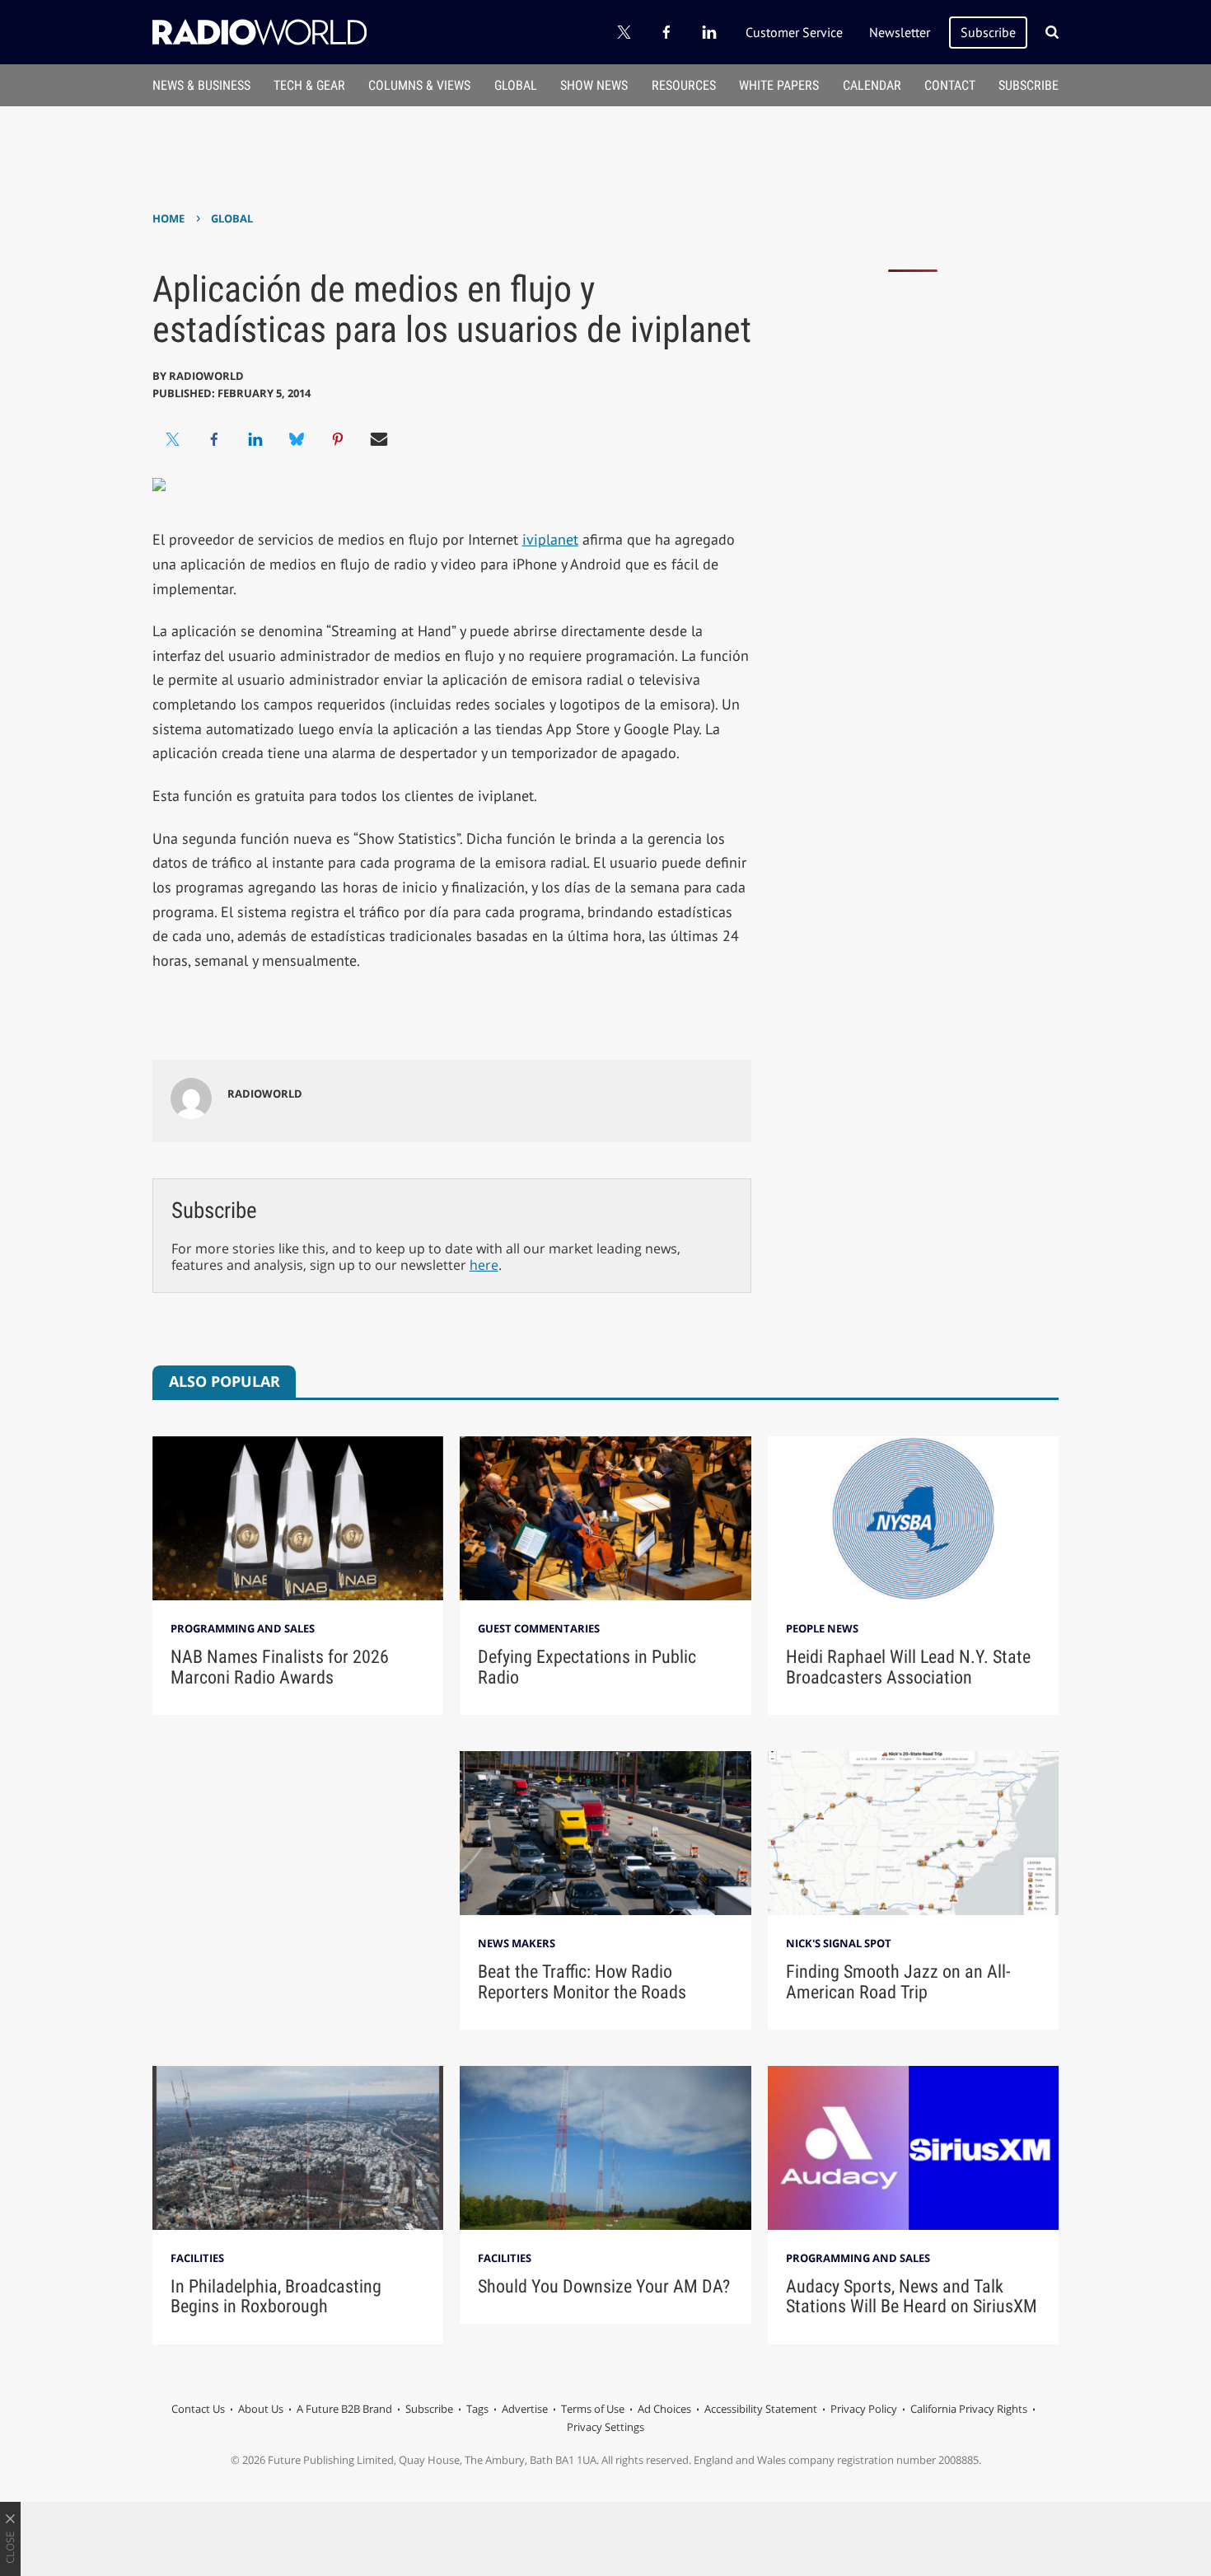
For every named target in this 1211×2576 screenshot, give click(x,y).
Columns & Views (419, 85)
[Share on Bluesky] (297, 439)
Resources (684, 85)
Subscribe (988, 32)
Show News (594, 85)
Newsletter (900, 32)
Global (516, 85)
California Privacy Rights (969, 2409)
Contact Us (198, 2409)
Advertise (525, 2409)
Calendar (872, 85)
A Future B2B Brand (344, 2409)
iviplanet (550, 539)
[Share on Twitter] (173, 439)
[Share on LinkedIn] (255, 439)
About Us (261, 2409)
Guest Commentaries (539, 1628)
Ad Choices (664, 2409)
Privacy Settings (605, 2427)
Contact (950, 85)
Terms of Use (593, 2409)
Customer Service (794, 32)
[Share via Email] (379, 439)
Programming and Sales (243, 1628)
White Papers (779, 85)
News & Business (201, 85)
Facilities (197, 2258)
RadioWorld (206, 376)
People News (822, 1628)
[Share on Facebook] (214, 439)
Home (168, 218)
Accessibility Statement (761, 2409)
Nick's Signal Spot (839, 1943)
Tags (477, 2409)
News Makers (517, 1943)
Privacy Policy (864, 2409)
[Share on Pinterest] (338, 439)
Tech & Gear (309, 85)
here (484, 1265)
